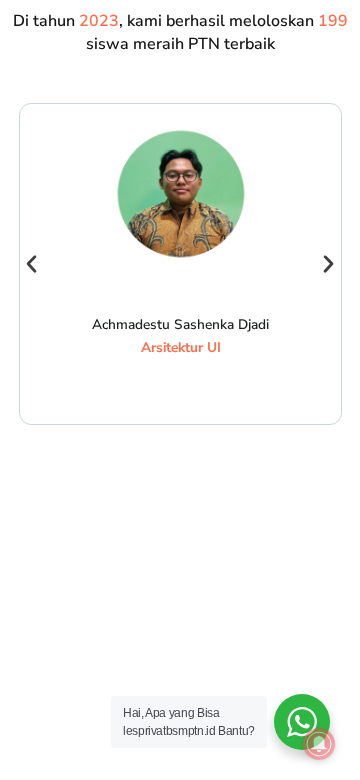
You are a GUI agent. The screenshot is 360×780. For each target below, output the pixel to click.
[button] (31, 264)
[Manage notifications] (319, 744)
